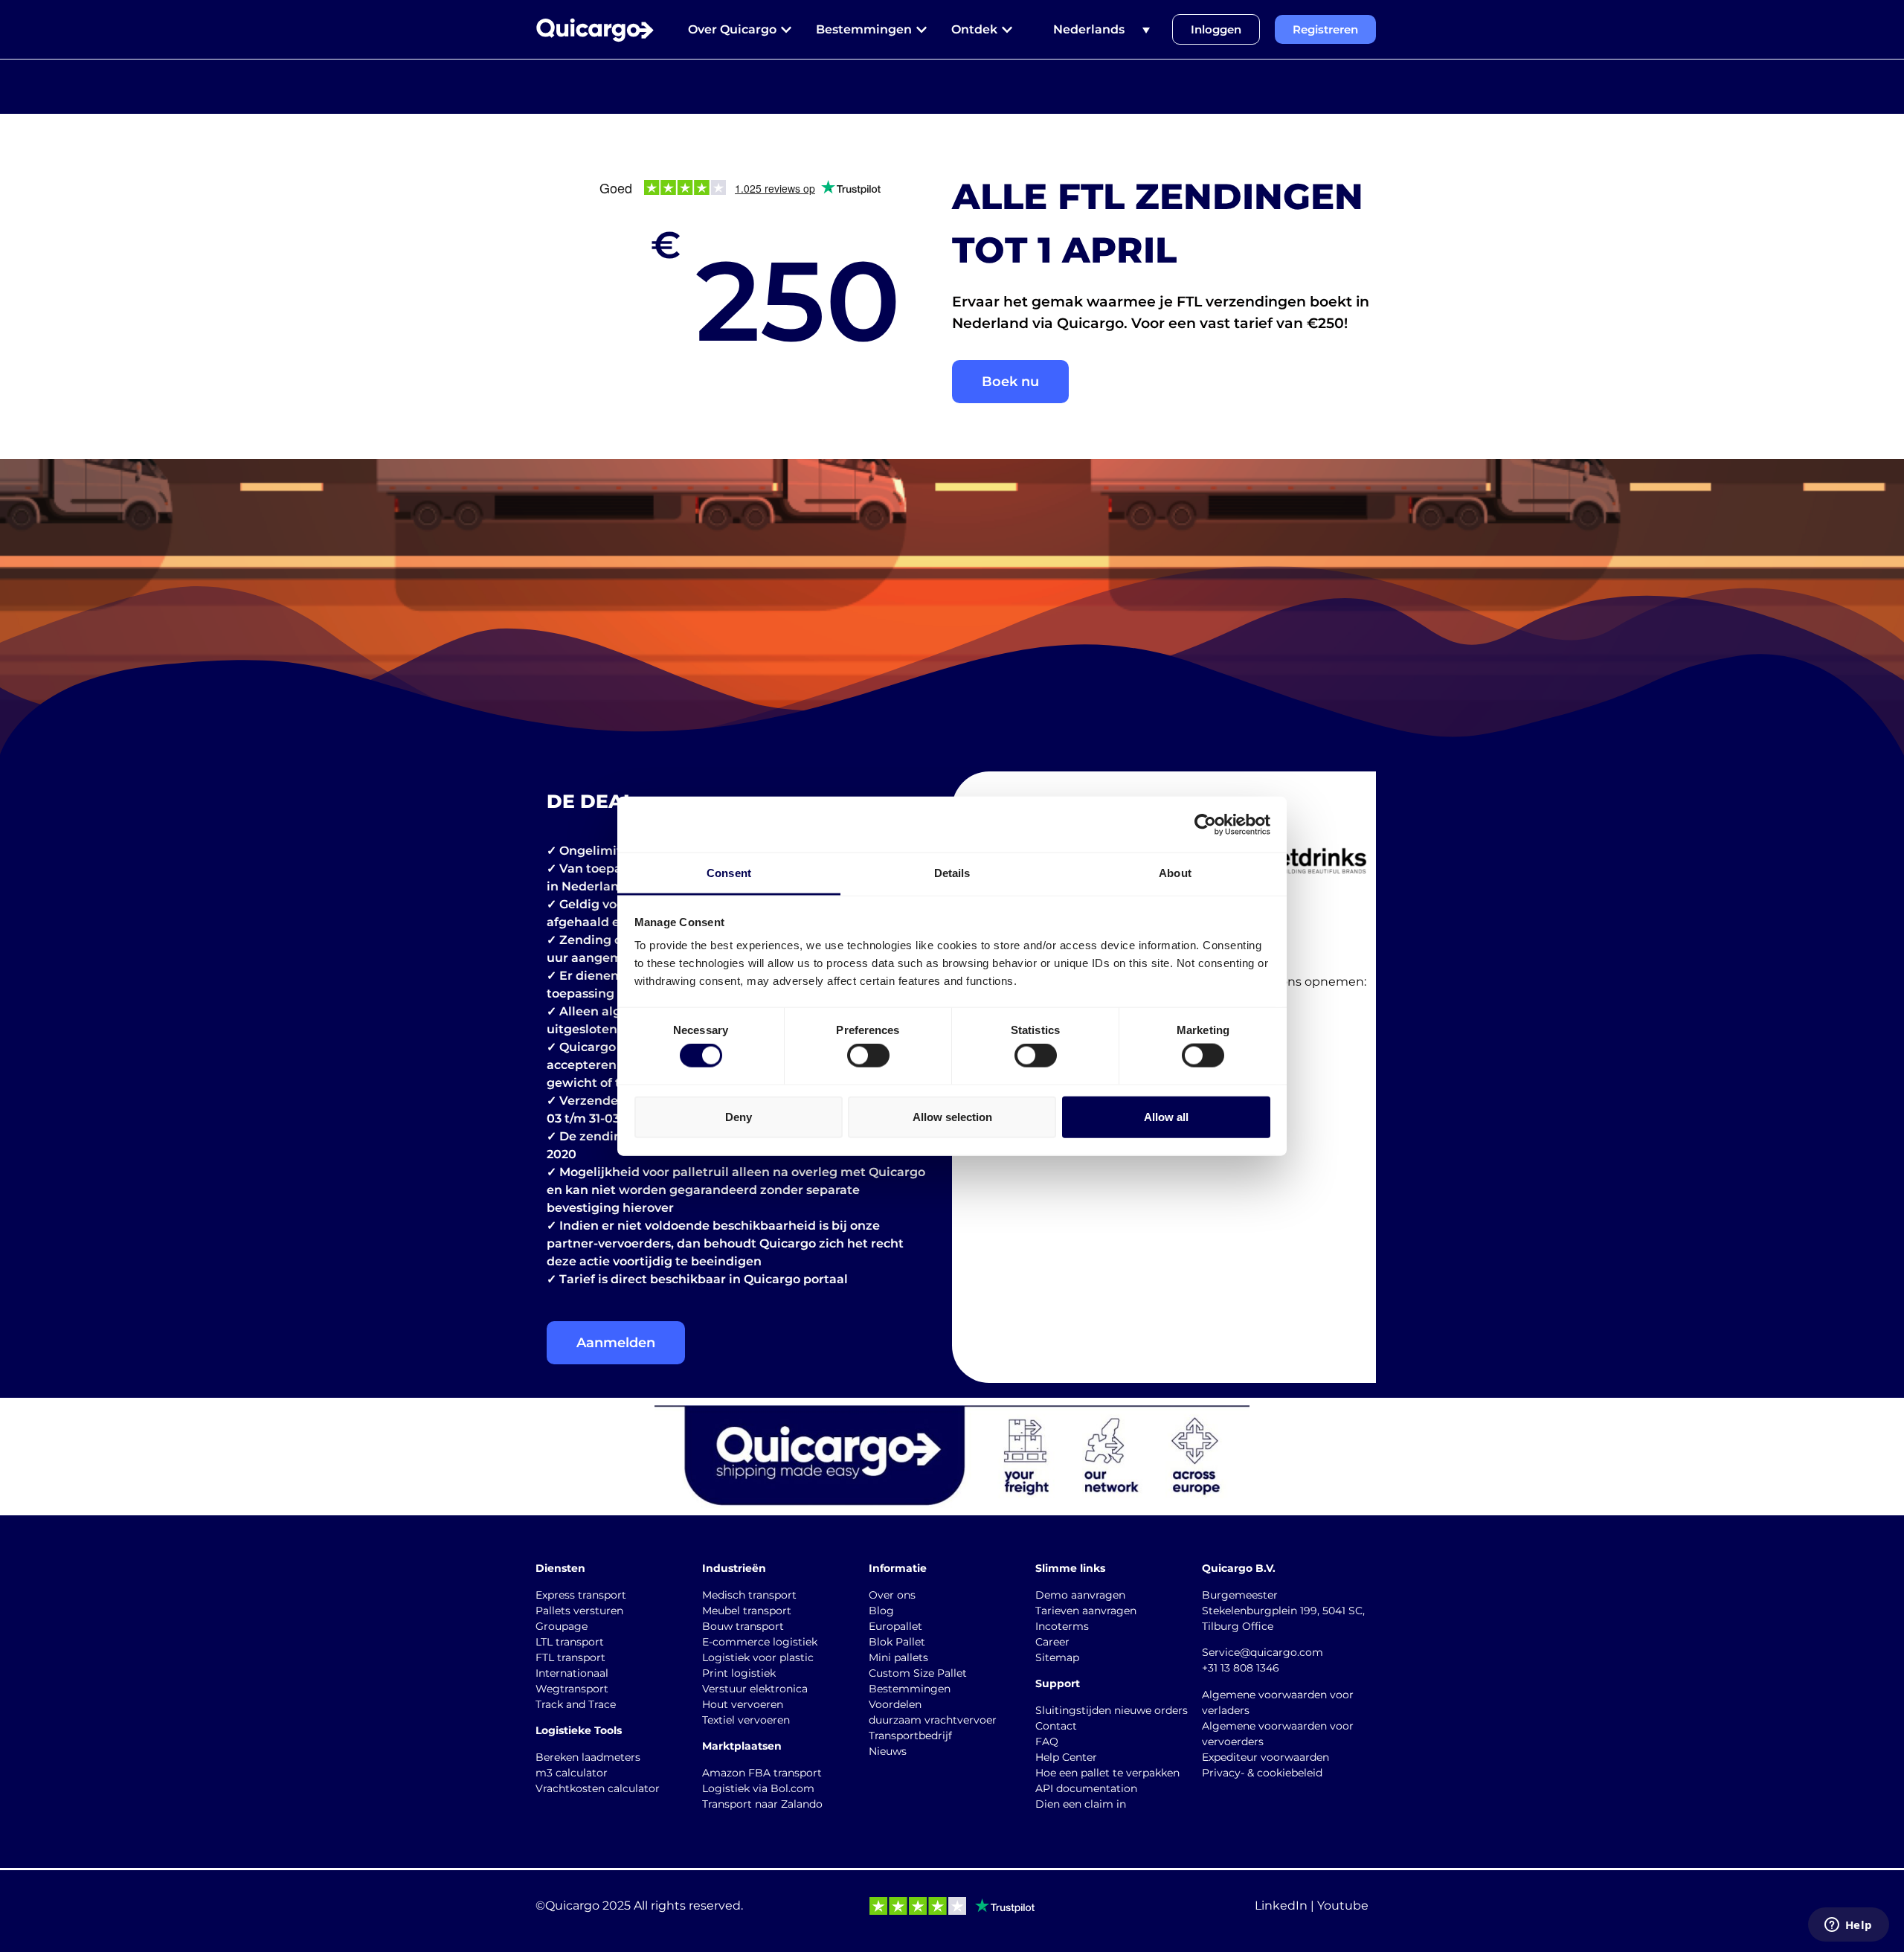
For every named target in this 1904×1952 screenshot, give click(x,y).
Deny (739, 1116)
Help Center (1066, 1757)
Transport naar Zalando (762, 1804)
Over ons (892, 1595)
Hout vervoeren (743, 1704)
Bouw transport (743, 1626)
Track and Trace (576, 1704)
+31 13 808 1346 (1241, 1668)
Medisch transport (749, 1595)
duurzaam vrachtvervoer (933, 1720)
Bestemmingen (910, 1689)
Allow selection (952, 1116)
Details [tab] (952, 873)
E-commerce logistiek (760, 1642)
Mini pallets (898, 1657)
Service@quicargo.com (1263, 1652)
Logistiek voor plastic (758, 1657)
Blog (881, 1611)
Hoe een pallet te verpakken (1107, 1773)
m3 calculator (572, 1773)
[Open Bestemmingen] (922, 30)
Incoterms (1062, 1626)
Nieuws (888, 1751)
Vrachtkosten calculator (598, 1788)
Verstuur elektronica (755, 1689)
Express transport (581, 1595)
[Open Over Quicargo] (786, 30)
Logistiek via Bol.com (758, 1788)
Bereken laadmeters (588, 1757)
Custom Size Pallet (918, 1673)
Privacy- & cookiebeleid (1262, 1773)
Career (1052, 1642)
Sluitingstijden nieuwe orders (1112, 1710)
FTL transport (570, 1657)
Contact (1056, 1726)
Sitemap (1057, 1657)
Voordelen (895, 1704)
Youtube (1343, 1906)
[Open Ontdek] (1007, 30)
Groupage (562, 1626)
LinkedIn (1281, 1906)
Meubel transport (747, 1611)
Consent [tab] (729, 873)
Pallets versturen (579, 1611)
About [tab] (1175, 873)
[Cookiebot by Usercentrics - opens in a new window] (1205, 824)
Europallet (895, 1626)
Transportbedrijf (910, 1736)
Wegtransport (572, 1689)
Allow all (1166, 1116)
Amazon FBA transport (762, 1773)
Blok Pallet (897, 1642)
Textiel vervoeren (746, 1720)
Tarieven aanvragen (1086, 1611)
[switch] (868, 1056)
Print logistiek (739, 1673)
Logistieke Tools (579, 1730)
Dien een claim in (1081, 1804)
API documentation (1086, 1788)
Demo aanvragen (1080, 1595)
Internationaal (572, 1673)
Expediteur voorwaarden (1265, 1757)
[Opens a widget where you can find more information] (1848, 1926)
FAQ (1047, 1741)
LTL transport (570, 1642)
